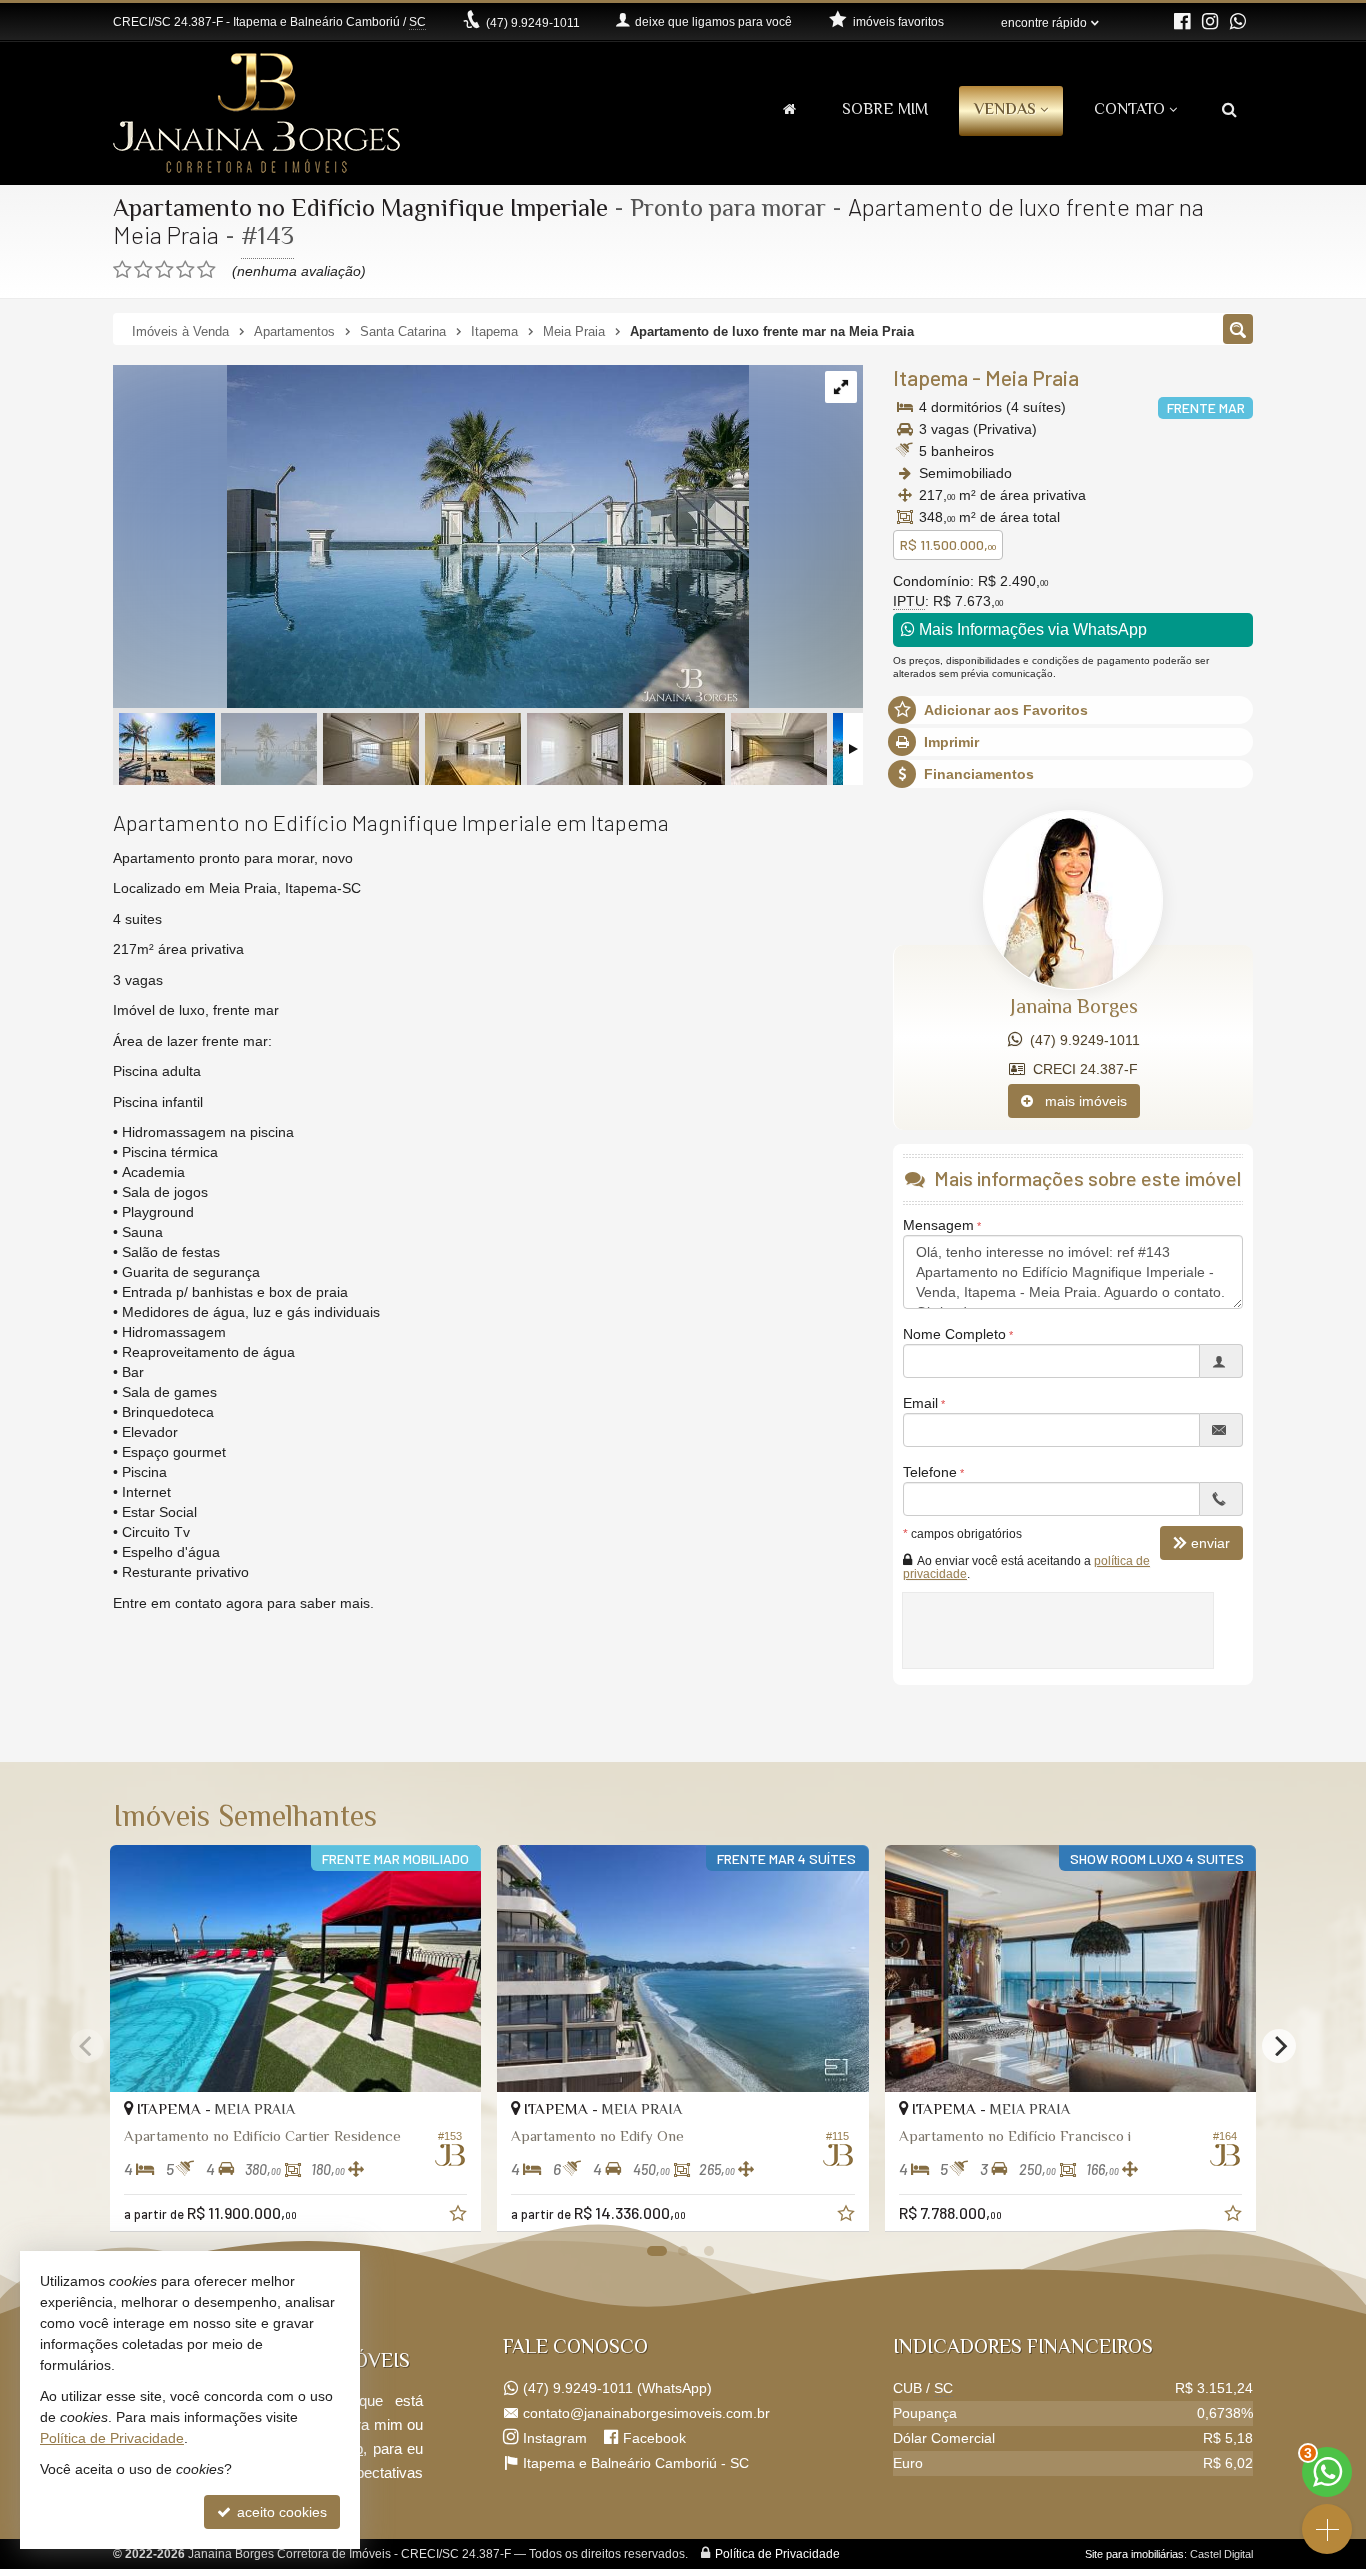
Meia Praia (1032, 377)
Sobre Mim (885, 110)
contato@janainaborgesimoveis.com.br (646, 2413)
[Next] (1279, 2046)
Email (920, 1403)
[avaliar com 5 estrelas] (206, 270)
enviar (1210, 1543)
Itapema (930, 377)
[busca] (1229, 111)
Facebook (654, 2438)
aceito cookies (280, 2512)
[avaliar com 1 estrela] (122, 270)
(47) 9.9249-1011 (1081, 1040)
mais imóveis (1080, 1101)
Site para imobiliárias (1134, 2554)
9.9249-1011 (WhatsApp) (617, 2388)
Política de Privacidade (777, 2554)
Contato (1129, 110)
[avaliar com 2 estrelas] (143, 270)
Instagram (555, 2438)
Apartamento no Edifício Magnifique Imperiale (360, 210)
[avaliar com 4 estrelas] (185, 270)
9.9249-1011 (533, 23)
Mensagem (938, 1225)
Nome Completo (954, 1334)
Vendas (1005, 110)
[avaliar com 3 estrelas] (164, 270)
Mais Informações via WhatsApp (1031, 629)
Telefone (930, 1472)
